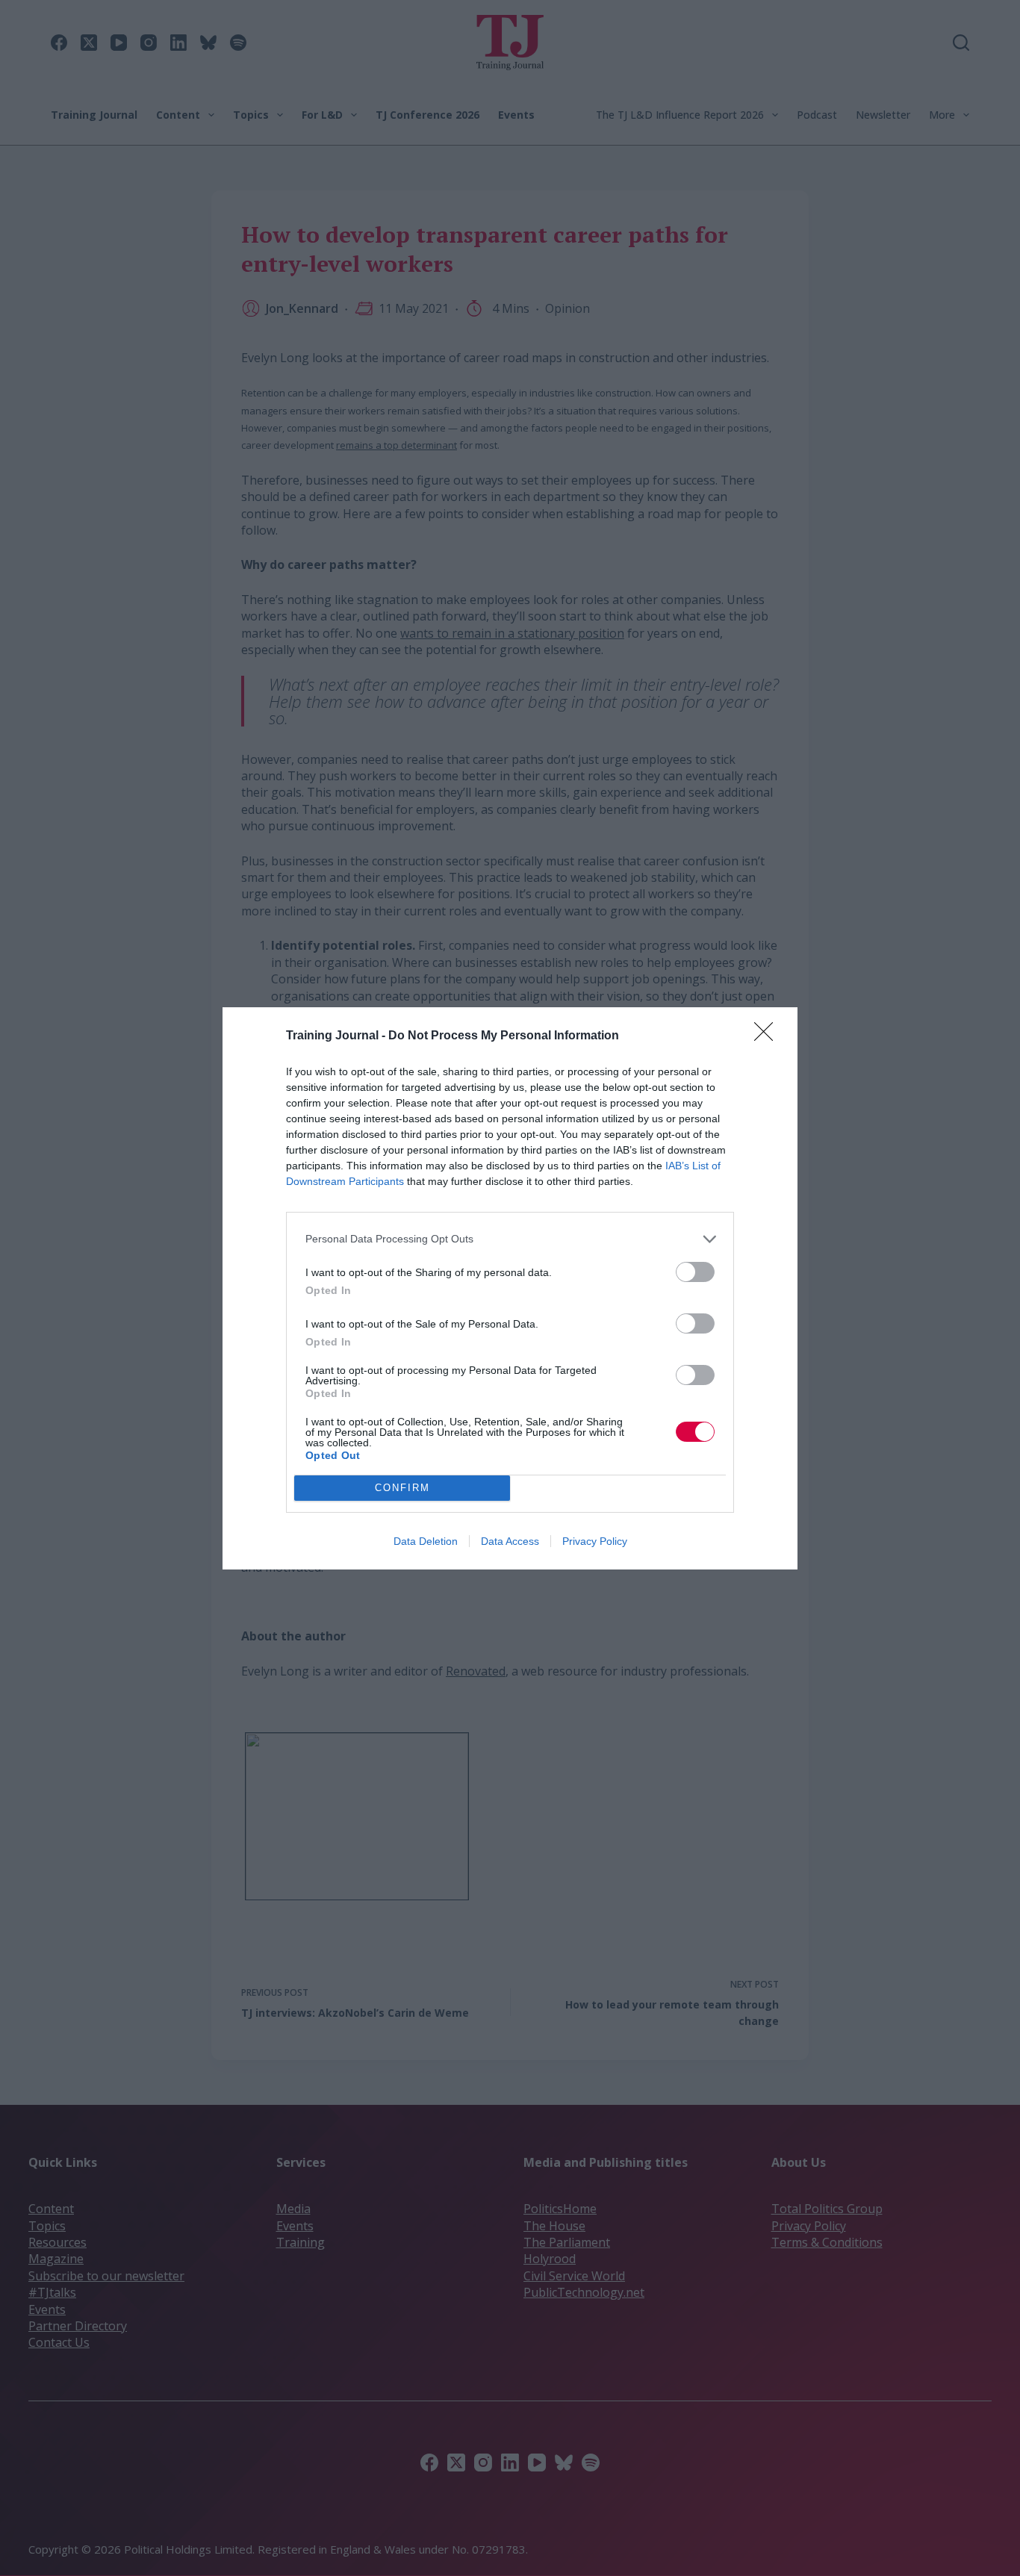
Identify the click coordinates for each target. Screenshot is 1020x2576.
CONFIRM (402, 1488)
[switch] (695, 1272)
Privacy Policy (595, 1541)
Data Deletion (426, 1541)
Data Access (510, 1541)
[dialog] (510, 1288)
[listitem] (510, 1239)
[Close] (768, 1036)
